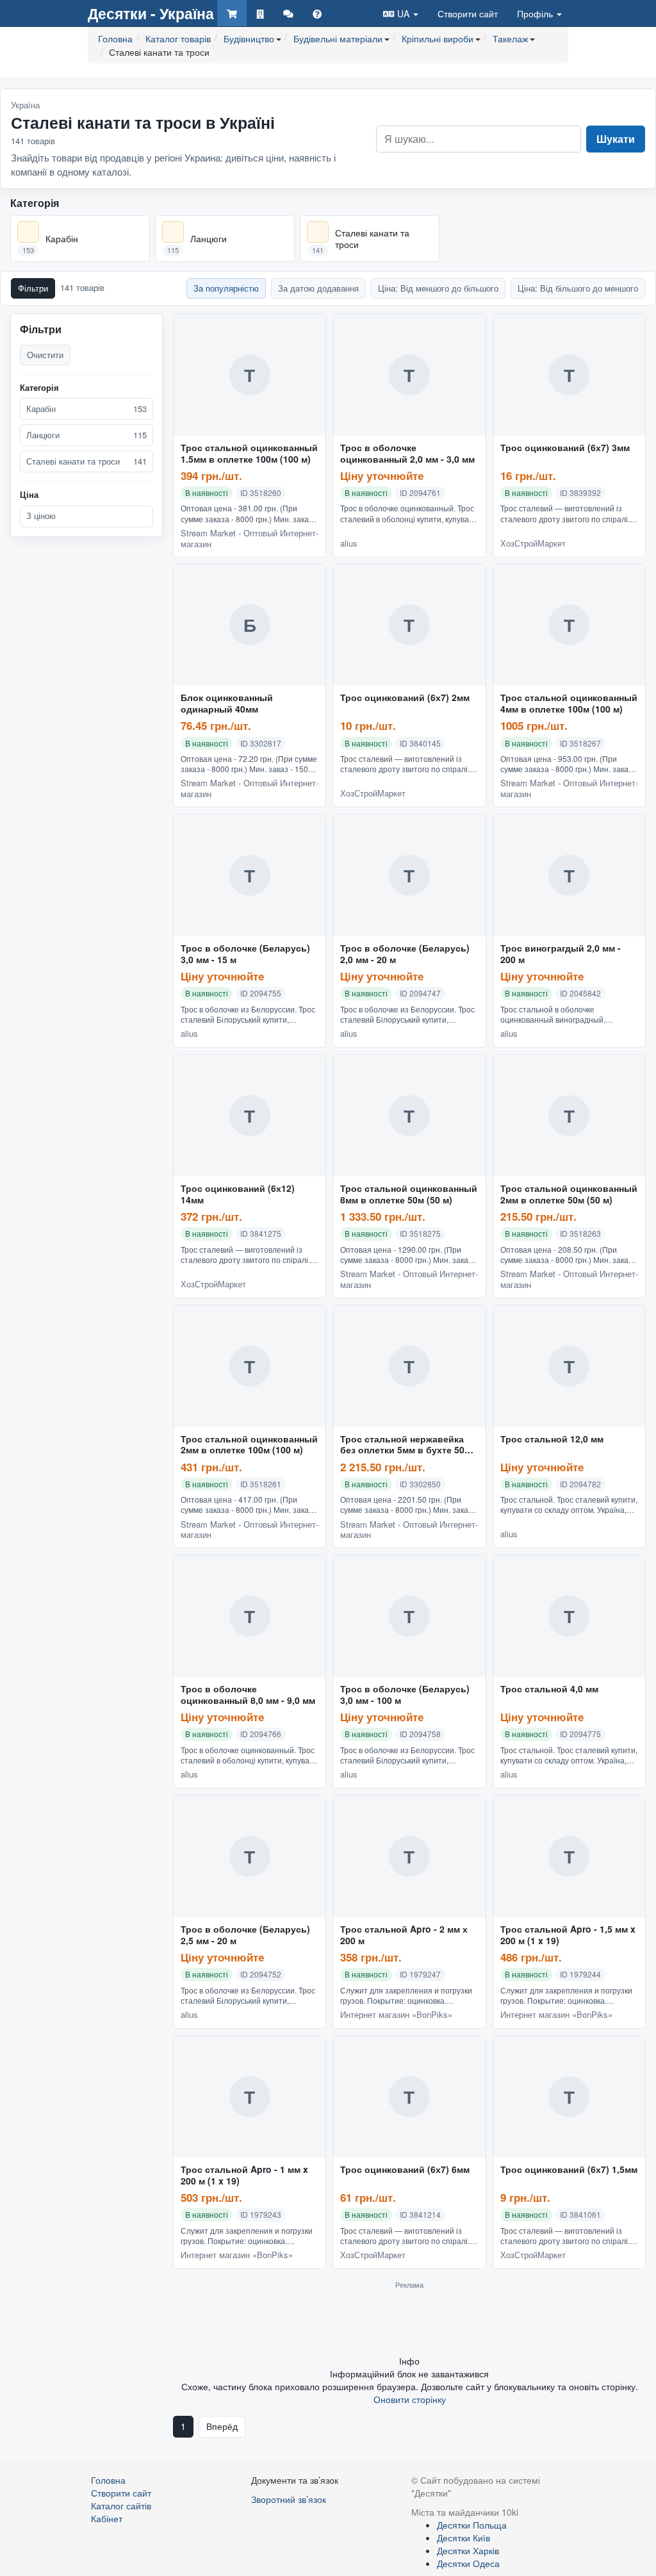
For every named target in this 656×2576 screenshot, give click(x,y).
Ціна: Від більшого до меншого (578, 288)
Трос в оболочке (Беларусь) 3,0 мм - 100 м (405, 1695)
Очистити (45, 355)
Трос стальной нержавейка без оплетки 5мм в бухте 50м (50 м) (406, 1445)
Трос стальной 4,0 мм (549, 1689)
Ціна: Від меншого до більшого (438, 288)
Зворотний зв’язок (289, 2499)
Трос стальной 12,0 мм (552, 1439)
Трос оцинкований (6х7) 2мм (405, 698)
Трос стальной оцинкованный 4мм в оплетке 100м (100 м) (569, 704)
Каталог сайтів (121, 2506)
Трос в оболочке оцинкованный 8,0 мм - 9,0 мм (248, 1695)
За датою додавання (318, 288)
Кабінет (107, 2518)
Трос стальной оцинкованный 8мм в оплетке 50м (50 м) (409, 1194)
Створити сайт (468, 13)
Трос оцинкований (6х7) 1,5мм (569, 2170)
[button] (401, 13)
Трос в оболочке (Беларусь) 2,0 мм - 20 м (405, 954)
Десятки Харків (468, 2550)
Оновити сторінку (410, 2399)
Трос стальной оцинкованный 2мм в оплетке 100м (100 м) (249, 1445)
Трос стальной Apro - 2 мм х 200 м (404, 1935)
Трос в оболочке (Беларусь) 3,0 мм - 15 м (245, 954)
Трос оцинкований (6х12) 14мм (238, 1194)
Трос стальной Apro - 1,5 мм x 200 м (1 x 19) (568, 1935)
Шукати (616, 139)
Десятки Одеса (468, 2563)
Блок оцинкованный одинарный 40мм (227, 704)
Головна (108, 2480)
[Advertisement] (409, 2322)
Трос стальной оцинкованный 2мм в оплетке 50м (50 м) (569, 1194)
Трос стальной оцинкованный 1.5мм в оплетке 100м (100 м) (249, 454)
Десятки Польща (472, 2525)
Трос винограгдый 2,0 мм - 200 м (561, 954)
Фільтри (33, 288)
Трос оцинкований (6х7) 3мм (565, 448)
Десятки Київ (463, 2538)
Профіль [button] (536, 13)
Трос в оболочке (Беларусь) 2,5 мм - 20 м (245, 1935)
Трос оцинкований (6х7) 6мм (405, 2170)
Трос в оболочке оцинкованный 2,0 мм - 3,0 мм (407, 454)
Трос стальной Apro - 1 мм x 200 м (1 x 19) (244, 2176)
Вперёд (222, 2426)
